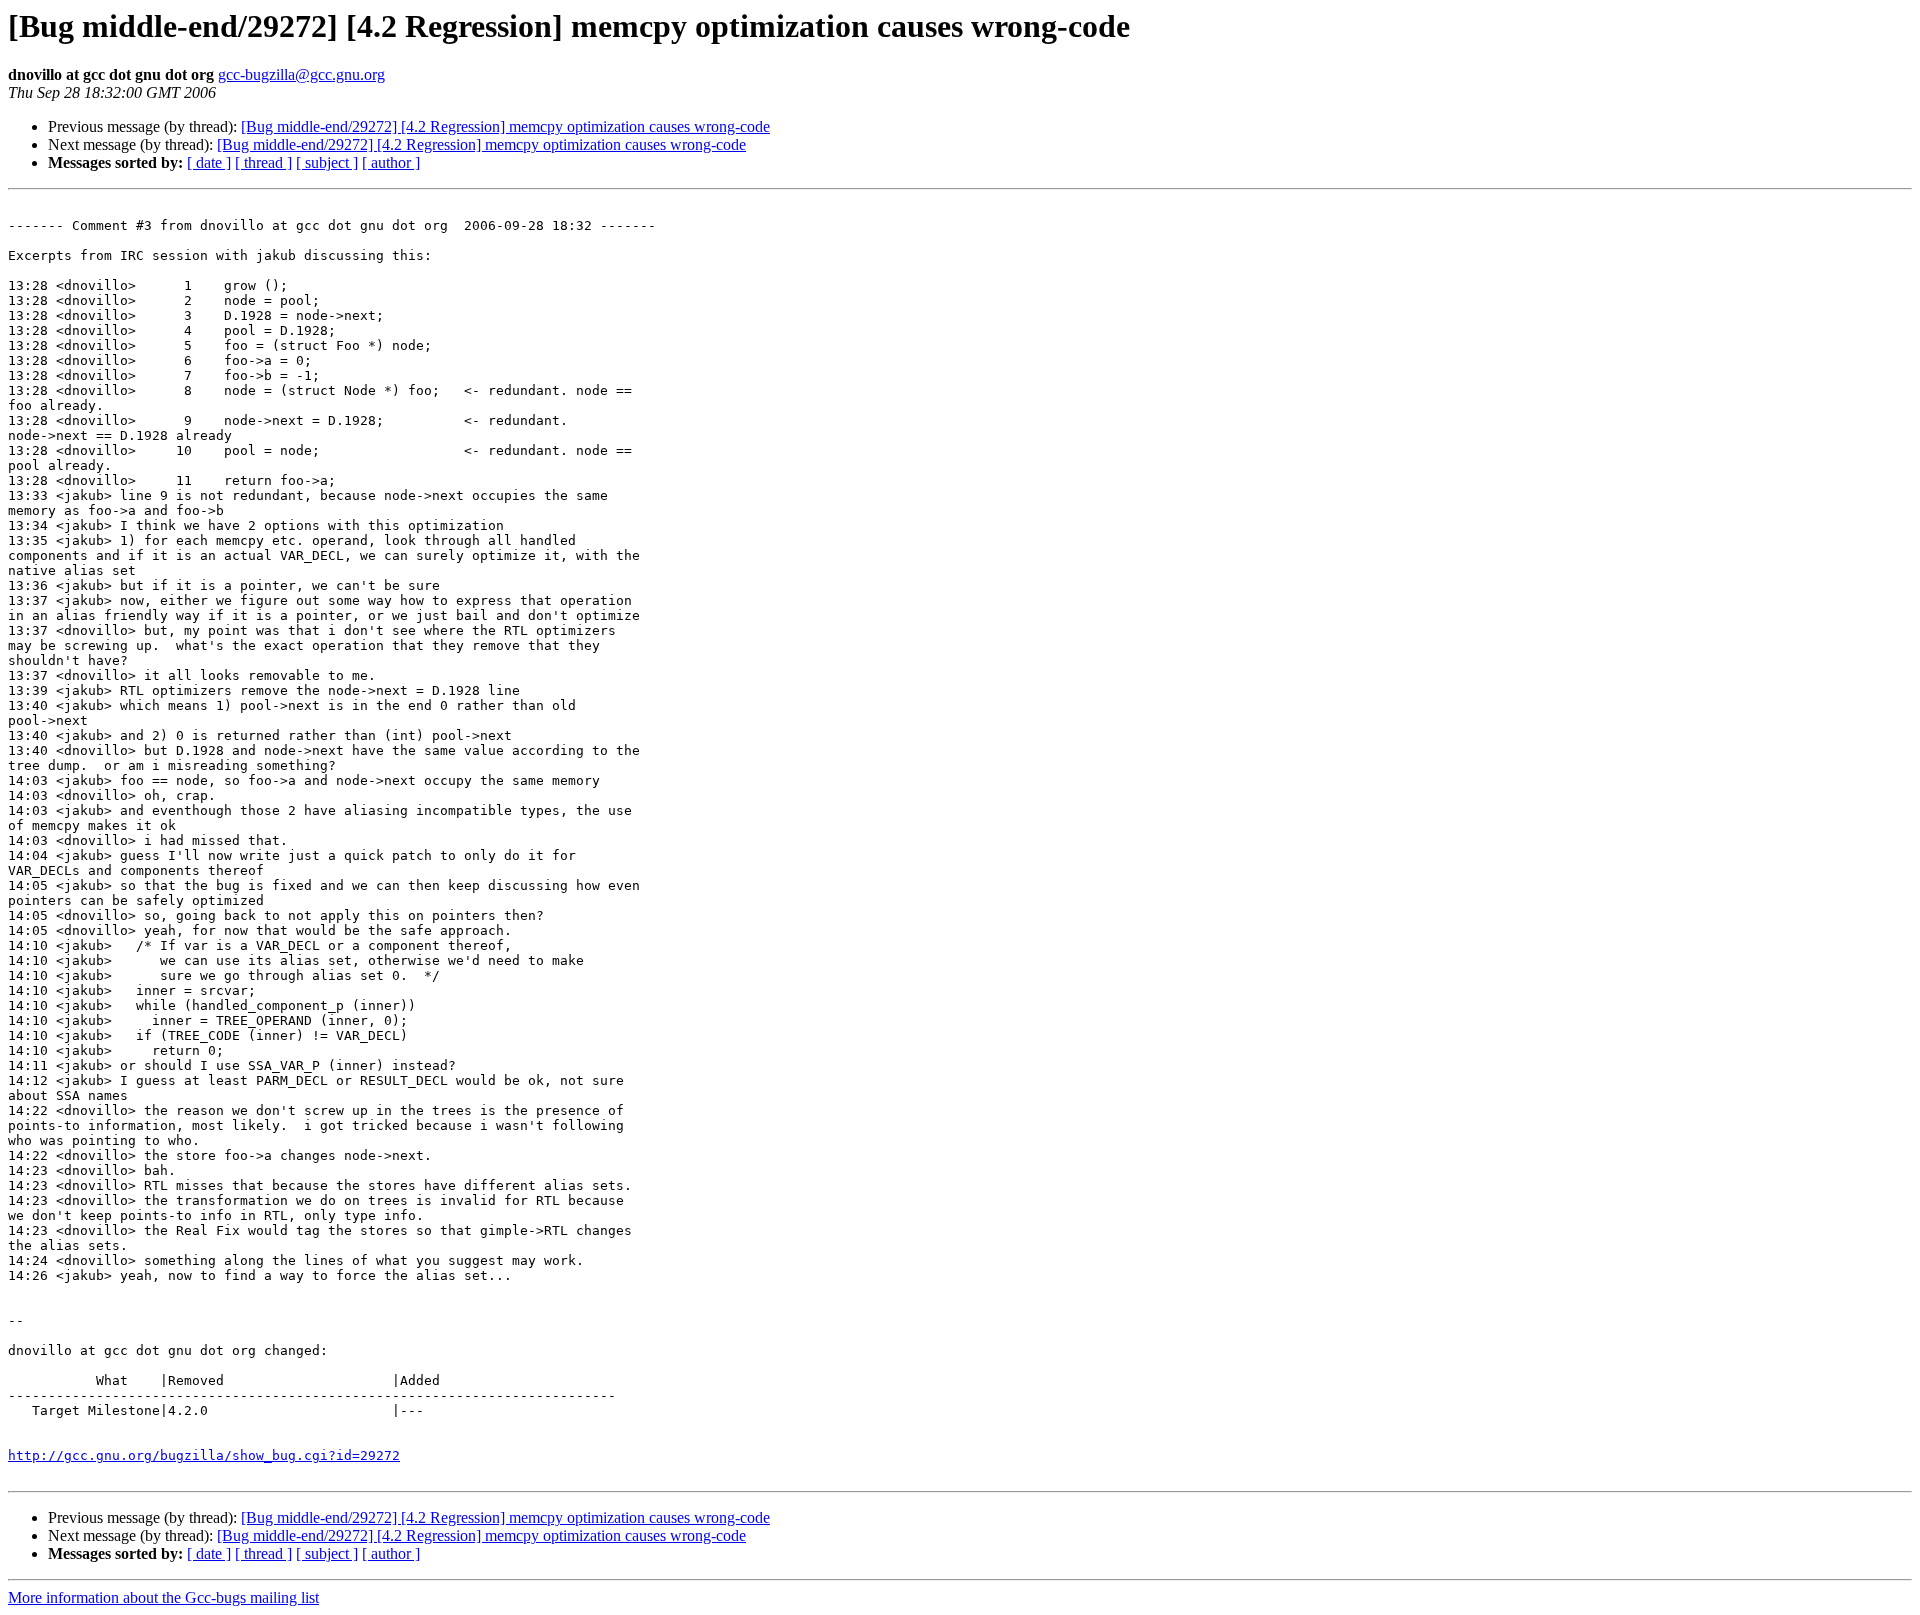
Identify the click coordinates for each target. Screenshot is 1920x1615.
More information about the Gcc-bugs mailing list (163, 1597)
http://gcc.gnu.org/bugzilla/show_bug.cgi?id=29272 (204, 1455)
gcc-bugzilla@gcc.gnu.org (301, 74)
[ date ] (209, 162)
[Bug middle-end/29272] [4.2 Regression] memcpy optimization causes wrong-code (505, 126)
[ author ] (391, 162)
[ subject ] (327, 162)
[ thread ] (263, 162)
